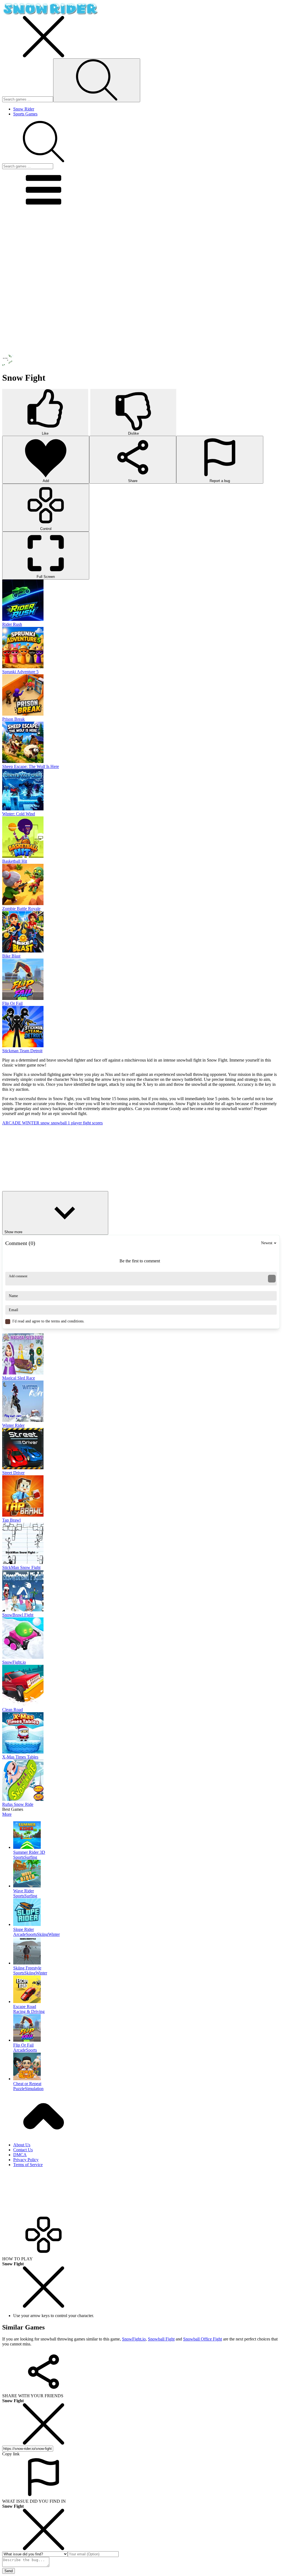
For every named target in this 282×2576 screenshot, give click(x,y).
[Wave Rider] (147, 1874)
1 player (75, 1123)
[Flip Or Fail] (147, 2028)
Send (9, 2571)
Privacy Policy (26, 2160)
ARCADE (12, 1123)
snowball (59, 1123)
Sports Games (25, 114)
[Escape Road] (147, 1990)
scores (97, 1123)
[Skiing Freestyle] (147, 1951)
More (7, 1814)
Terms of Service (28, 2165)
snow (46, 1123)
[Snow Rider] (50, 13)
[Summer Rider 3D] (147, 1836)
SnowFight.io (134, 2339)
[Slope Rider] (147, 1913)
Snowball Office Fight (203, 2339)
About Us (22, 2145)
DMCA (20, 2155)
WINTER (31, 1123)
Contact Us (23, 2150)
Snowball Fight (161, 2339)
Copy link (11, 2454)
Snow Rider (24, 109)
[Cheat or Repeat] (147, 2067)
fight (87, 1123)
